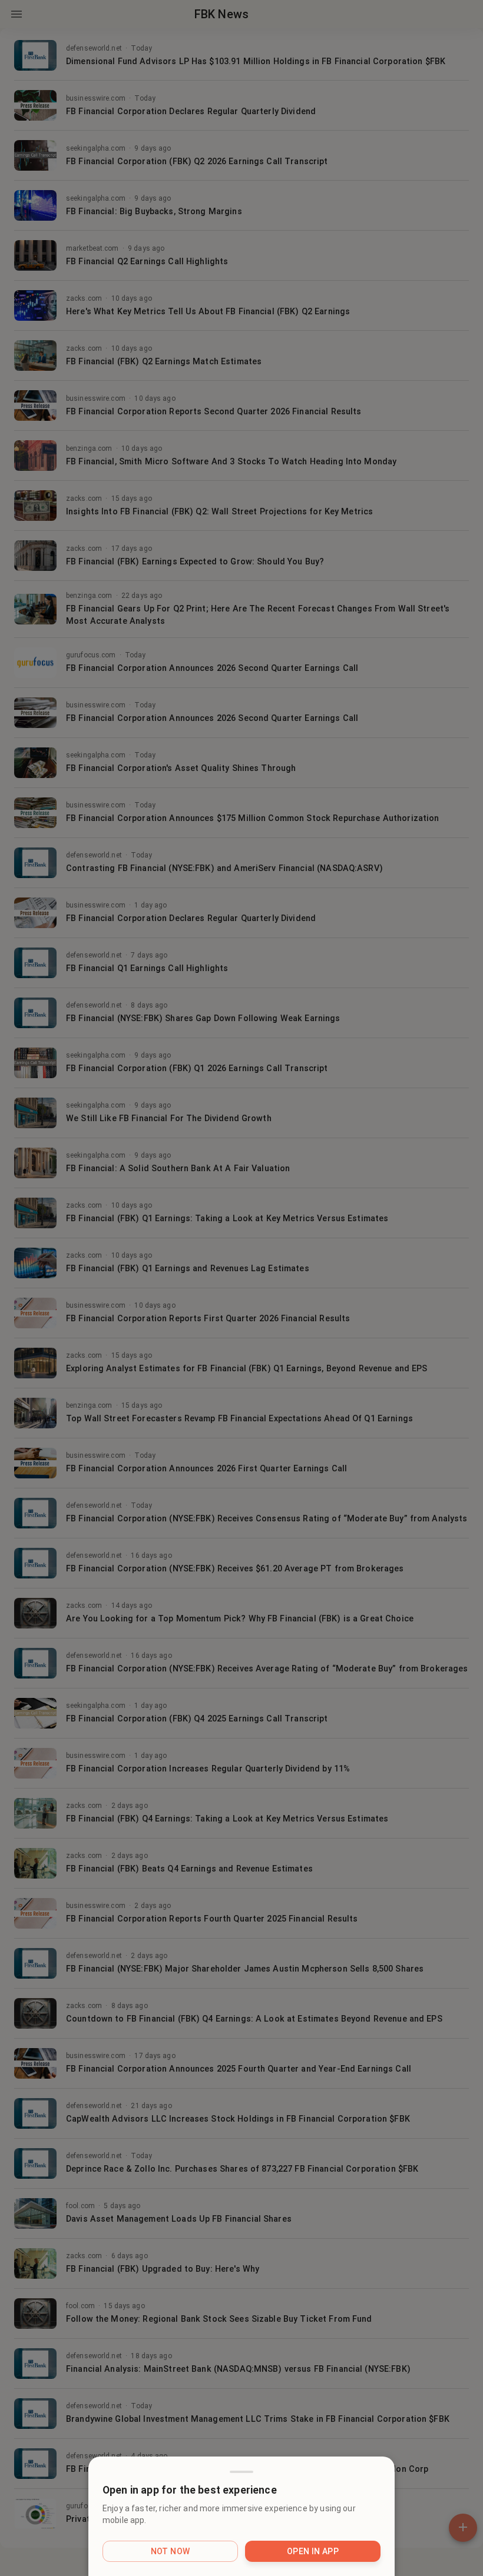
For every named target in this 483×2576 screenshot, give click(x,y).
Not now (171, 2551)
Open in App (313, 2551)
